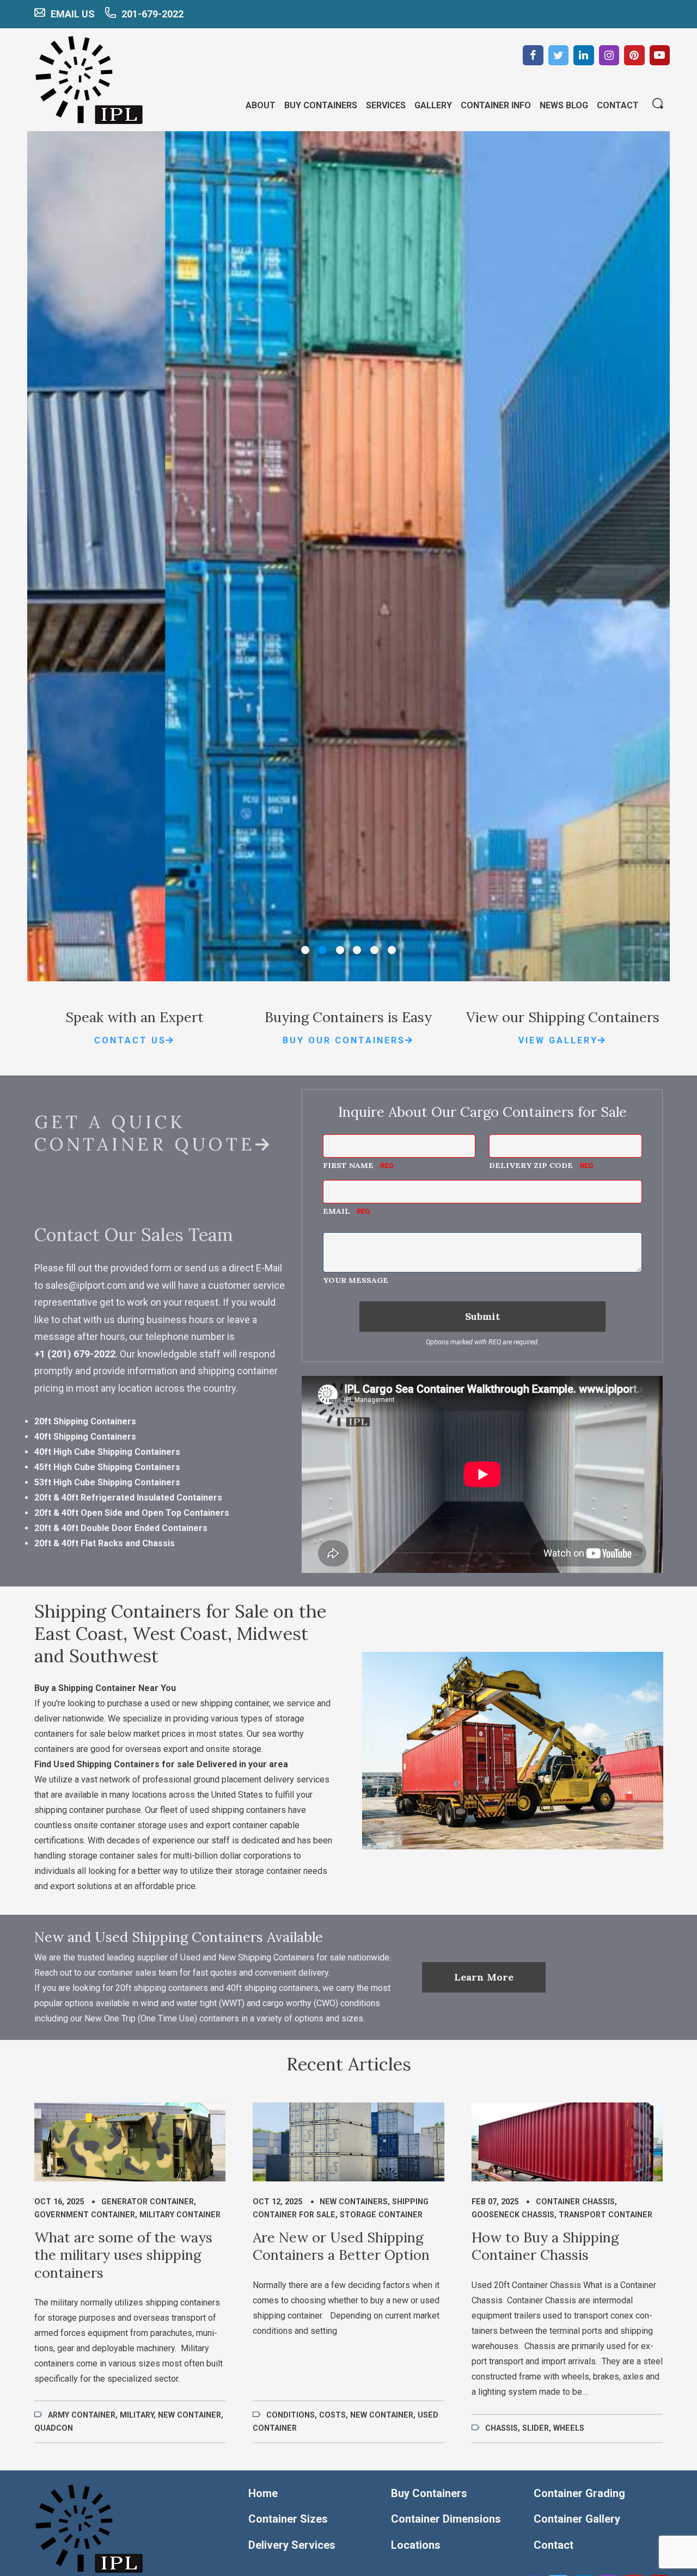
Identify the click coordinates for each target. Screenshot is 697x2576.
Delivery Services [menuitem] (292, 2545)
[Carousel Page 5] (374, 950)
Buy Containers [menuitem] (321, 105)
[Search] (658, 104)
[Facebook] (533, 56)
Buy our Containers (344, 1040)
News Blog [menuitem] (564, 105)
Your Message (356, 1280)
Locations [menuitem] (416, 2545)
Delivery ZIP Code (531, 1165)
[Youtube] (660, 56)
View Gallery (558, 1040)
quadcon (54, 2428)
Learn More (484, 1977)
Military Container (180, 2215)
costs (332, 2415)
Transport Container (606, 2215)
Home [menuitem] (263, 2493)
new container (189, 2415)
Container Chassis (575, 2202)
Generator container (148, 2202)
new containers (354, 2202)
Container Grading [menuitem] (579, 2493)
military (137, 2415)
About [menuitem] (261, 105)
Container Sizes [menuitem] (288, 2519)
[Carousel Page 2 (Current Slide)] (323, 950)
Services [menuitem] (386, 105)
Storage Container (381, 2215)
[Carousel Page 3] (340, 950)
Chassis (502, 2428)
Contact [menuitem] (618, 105)
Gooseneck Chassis (513, 2215)
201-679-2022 (152, 14)
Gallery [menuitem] (433, 105)
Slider (536, 2428)
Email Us (73, 14)
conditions (291, 2415)
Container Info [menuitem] (496, 105)
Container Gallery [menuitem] (577, 2519)
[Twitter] (559, 56)
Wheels (569, 2428)
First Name (348, 1165)
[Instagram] (609, 56)
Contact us (130, 1040)
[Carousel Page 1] (305, 950)
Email (337, 1211)
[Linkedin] (584, 56)
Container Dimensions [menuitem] (446, 2519)
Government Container (85, 2215)
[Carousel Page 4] (357, 950)
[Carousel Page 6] (392, 950)
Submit (482, 1316)
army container (82, 2415)
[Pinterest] (634, 56)
